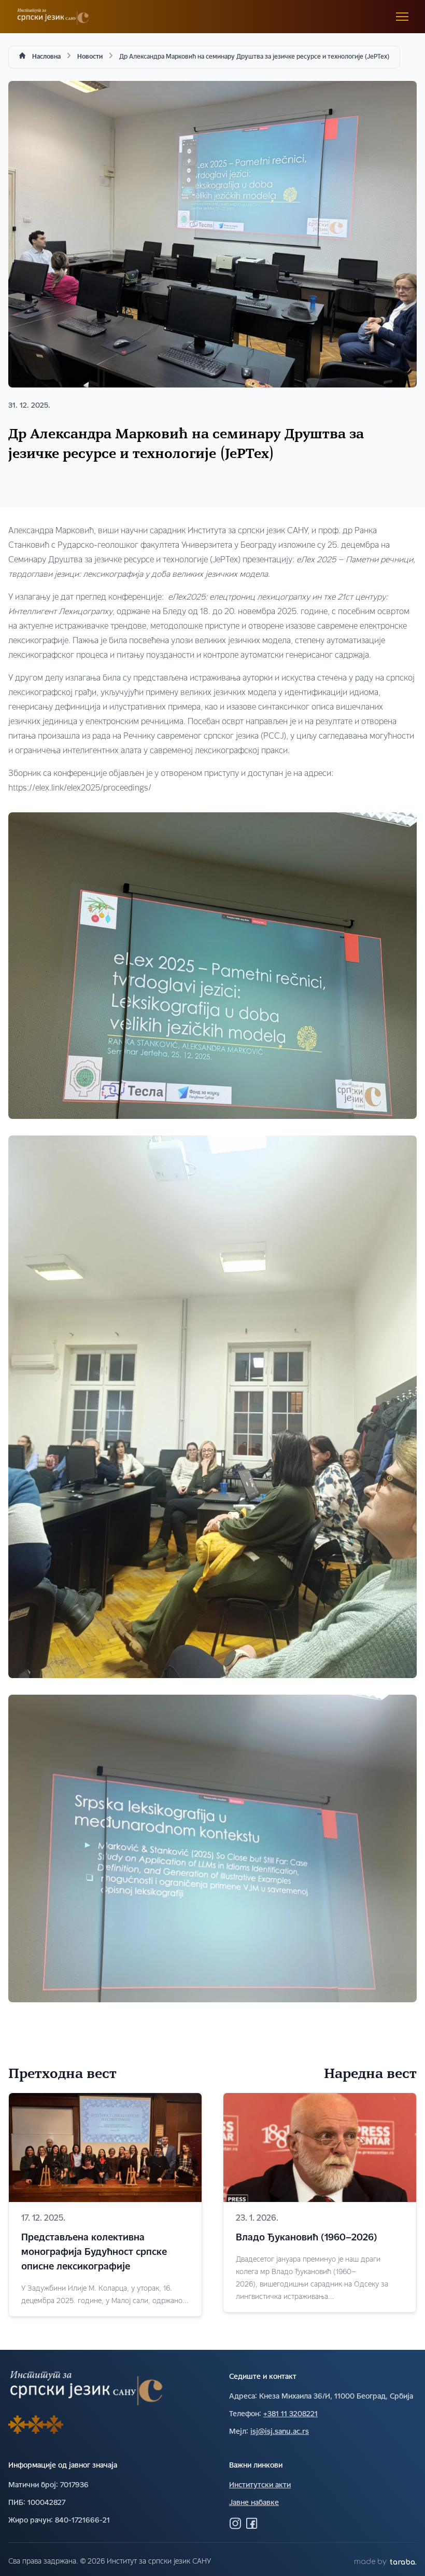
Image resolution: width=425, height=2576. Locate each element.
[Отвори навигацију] (402, 17)
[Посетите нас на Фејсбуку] (252, 2523)
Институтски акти (260, 2485)
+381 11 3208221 (291, 2414)
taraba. (403, 2562)
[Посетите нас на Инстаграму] (235, 2523)
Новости (90, 57)
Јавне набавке (254, 2503)
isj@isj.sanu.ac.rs (280, 2432)
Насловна (46, 57)
